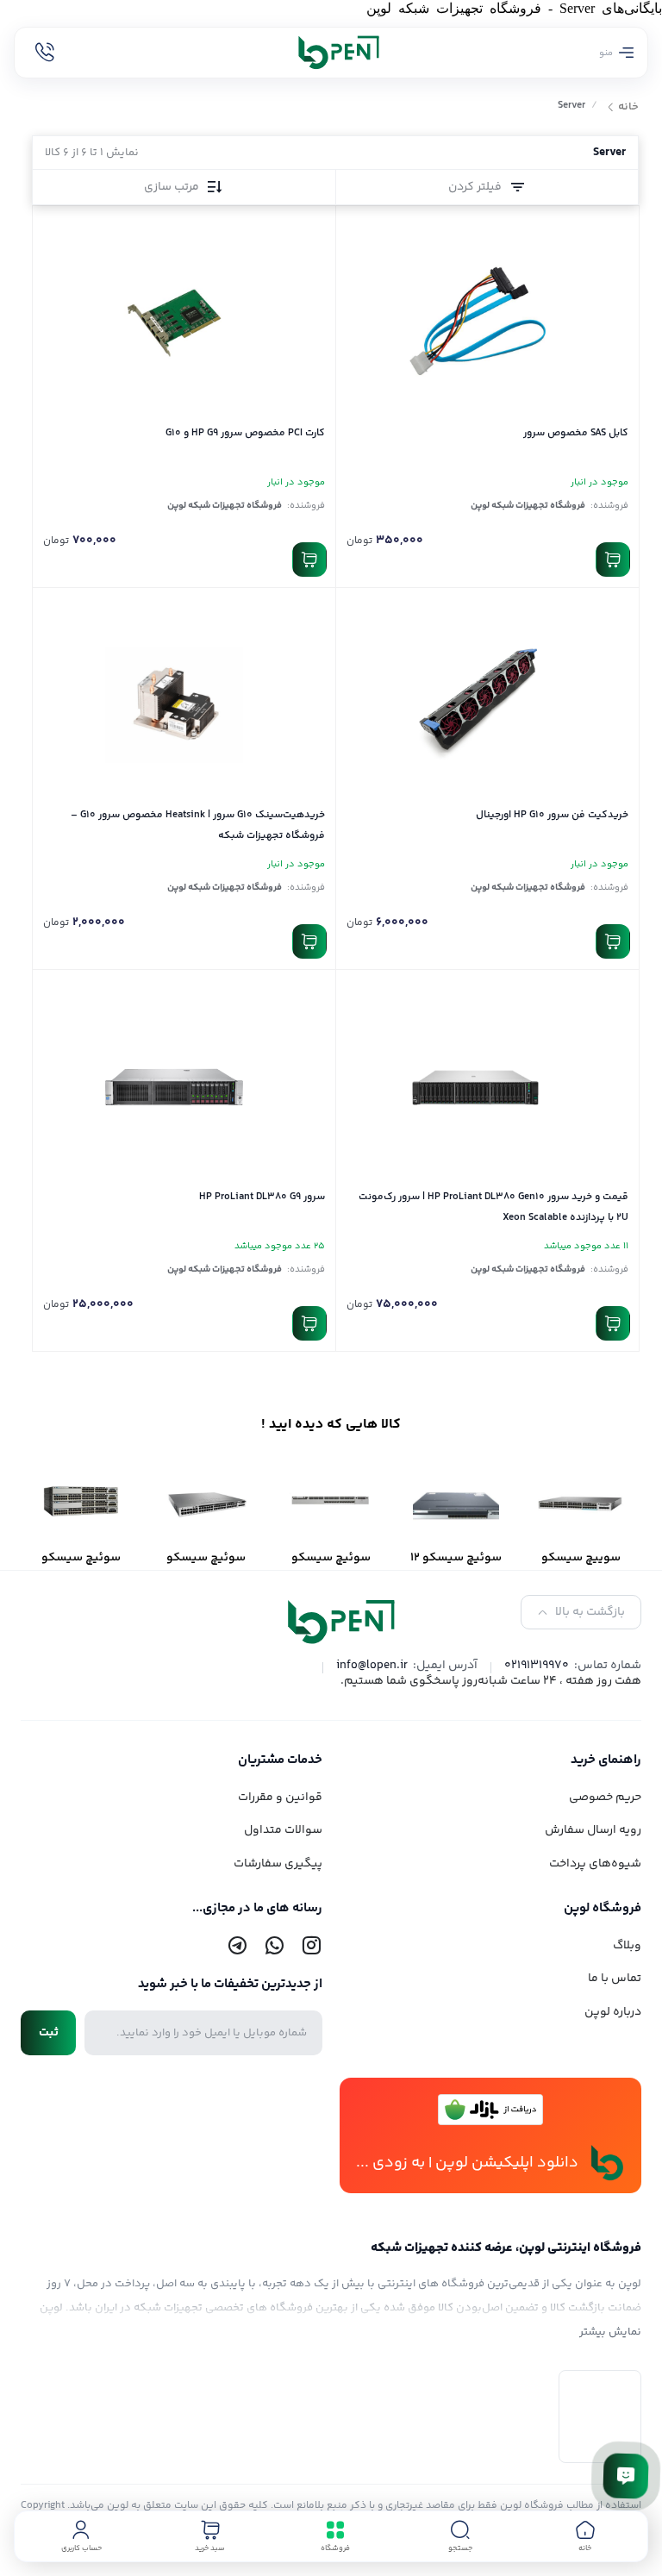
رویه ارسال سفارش (593, 1830)
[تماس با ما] (626, 2476)
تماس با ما (615, 1979)
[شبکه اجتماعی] (311, 1946)
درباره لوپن (613, 2012)
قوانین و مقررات (280, 1798)
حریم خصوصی (605, 1798)
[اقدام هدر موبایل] (45, 53)
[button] (460, 2536)
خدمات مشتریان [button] (280, 1760)
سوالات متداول (283, 1830)
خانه (628, 108)
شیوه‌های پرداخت (595, 1864)
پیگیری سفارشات (278, 1864)
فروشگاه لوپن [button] (603, 1908)
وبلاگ (627, 1946)
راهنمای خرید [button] (606, 1760)
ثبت (49, 2033)
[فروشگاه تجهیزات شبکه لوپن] (331, 53)
